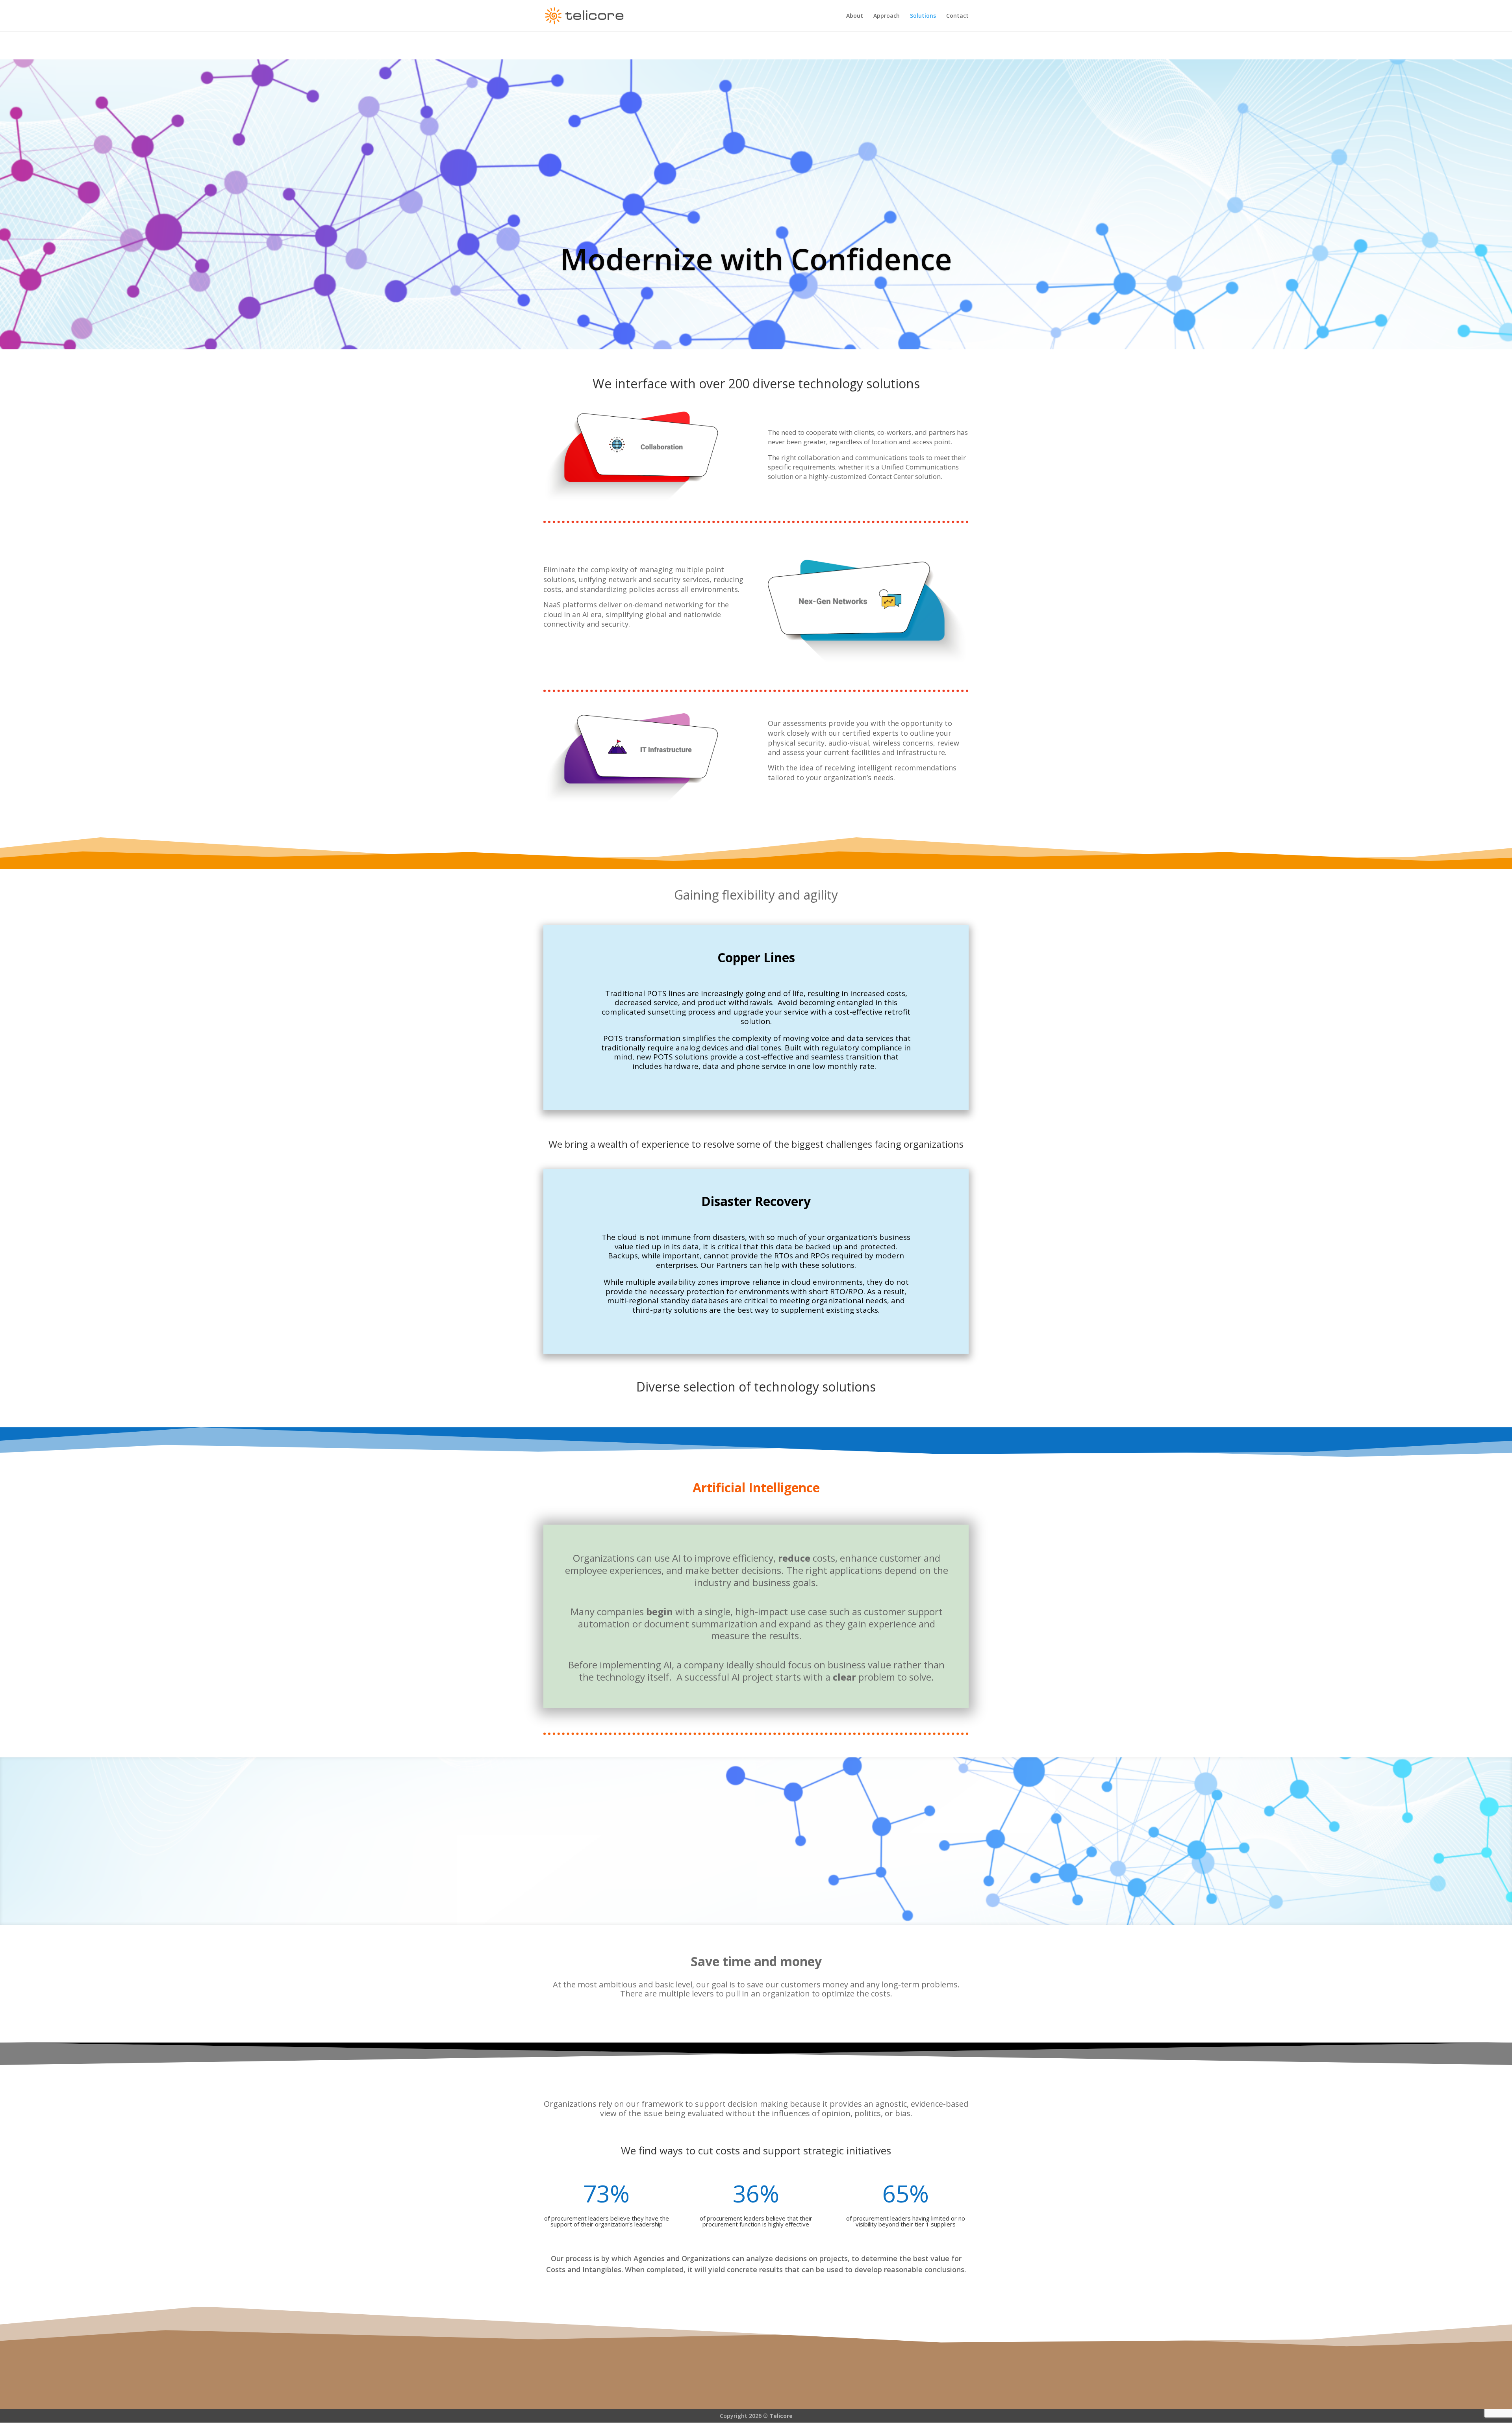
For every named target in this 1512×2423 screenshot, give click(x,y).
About (855, 16)
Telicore (781, 2416)
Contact (957, 16)
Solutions (923, 16)
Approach (887, 16)
